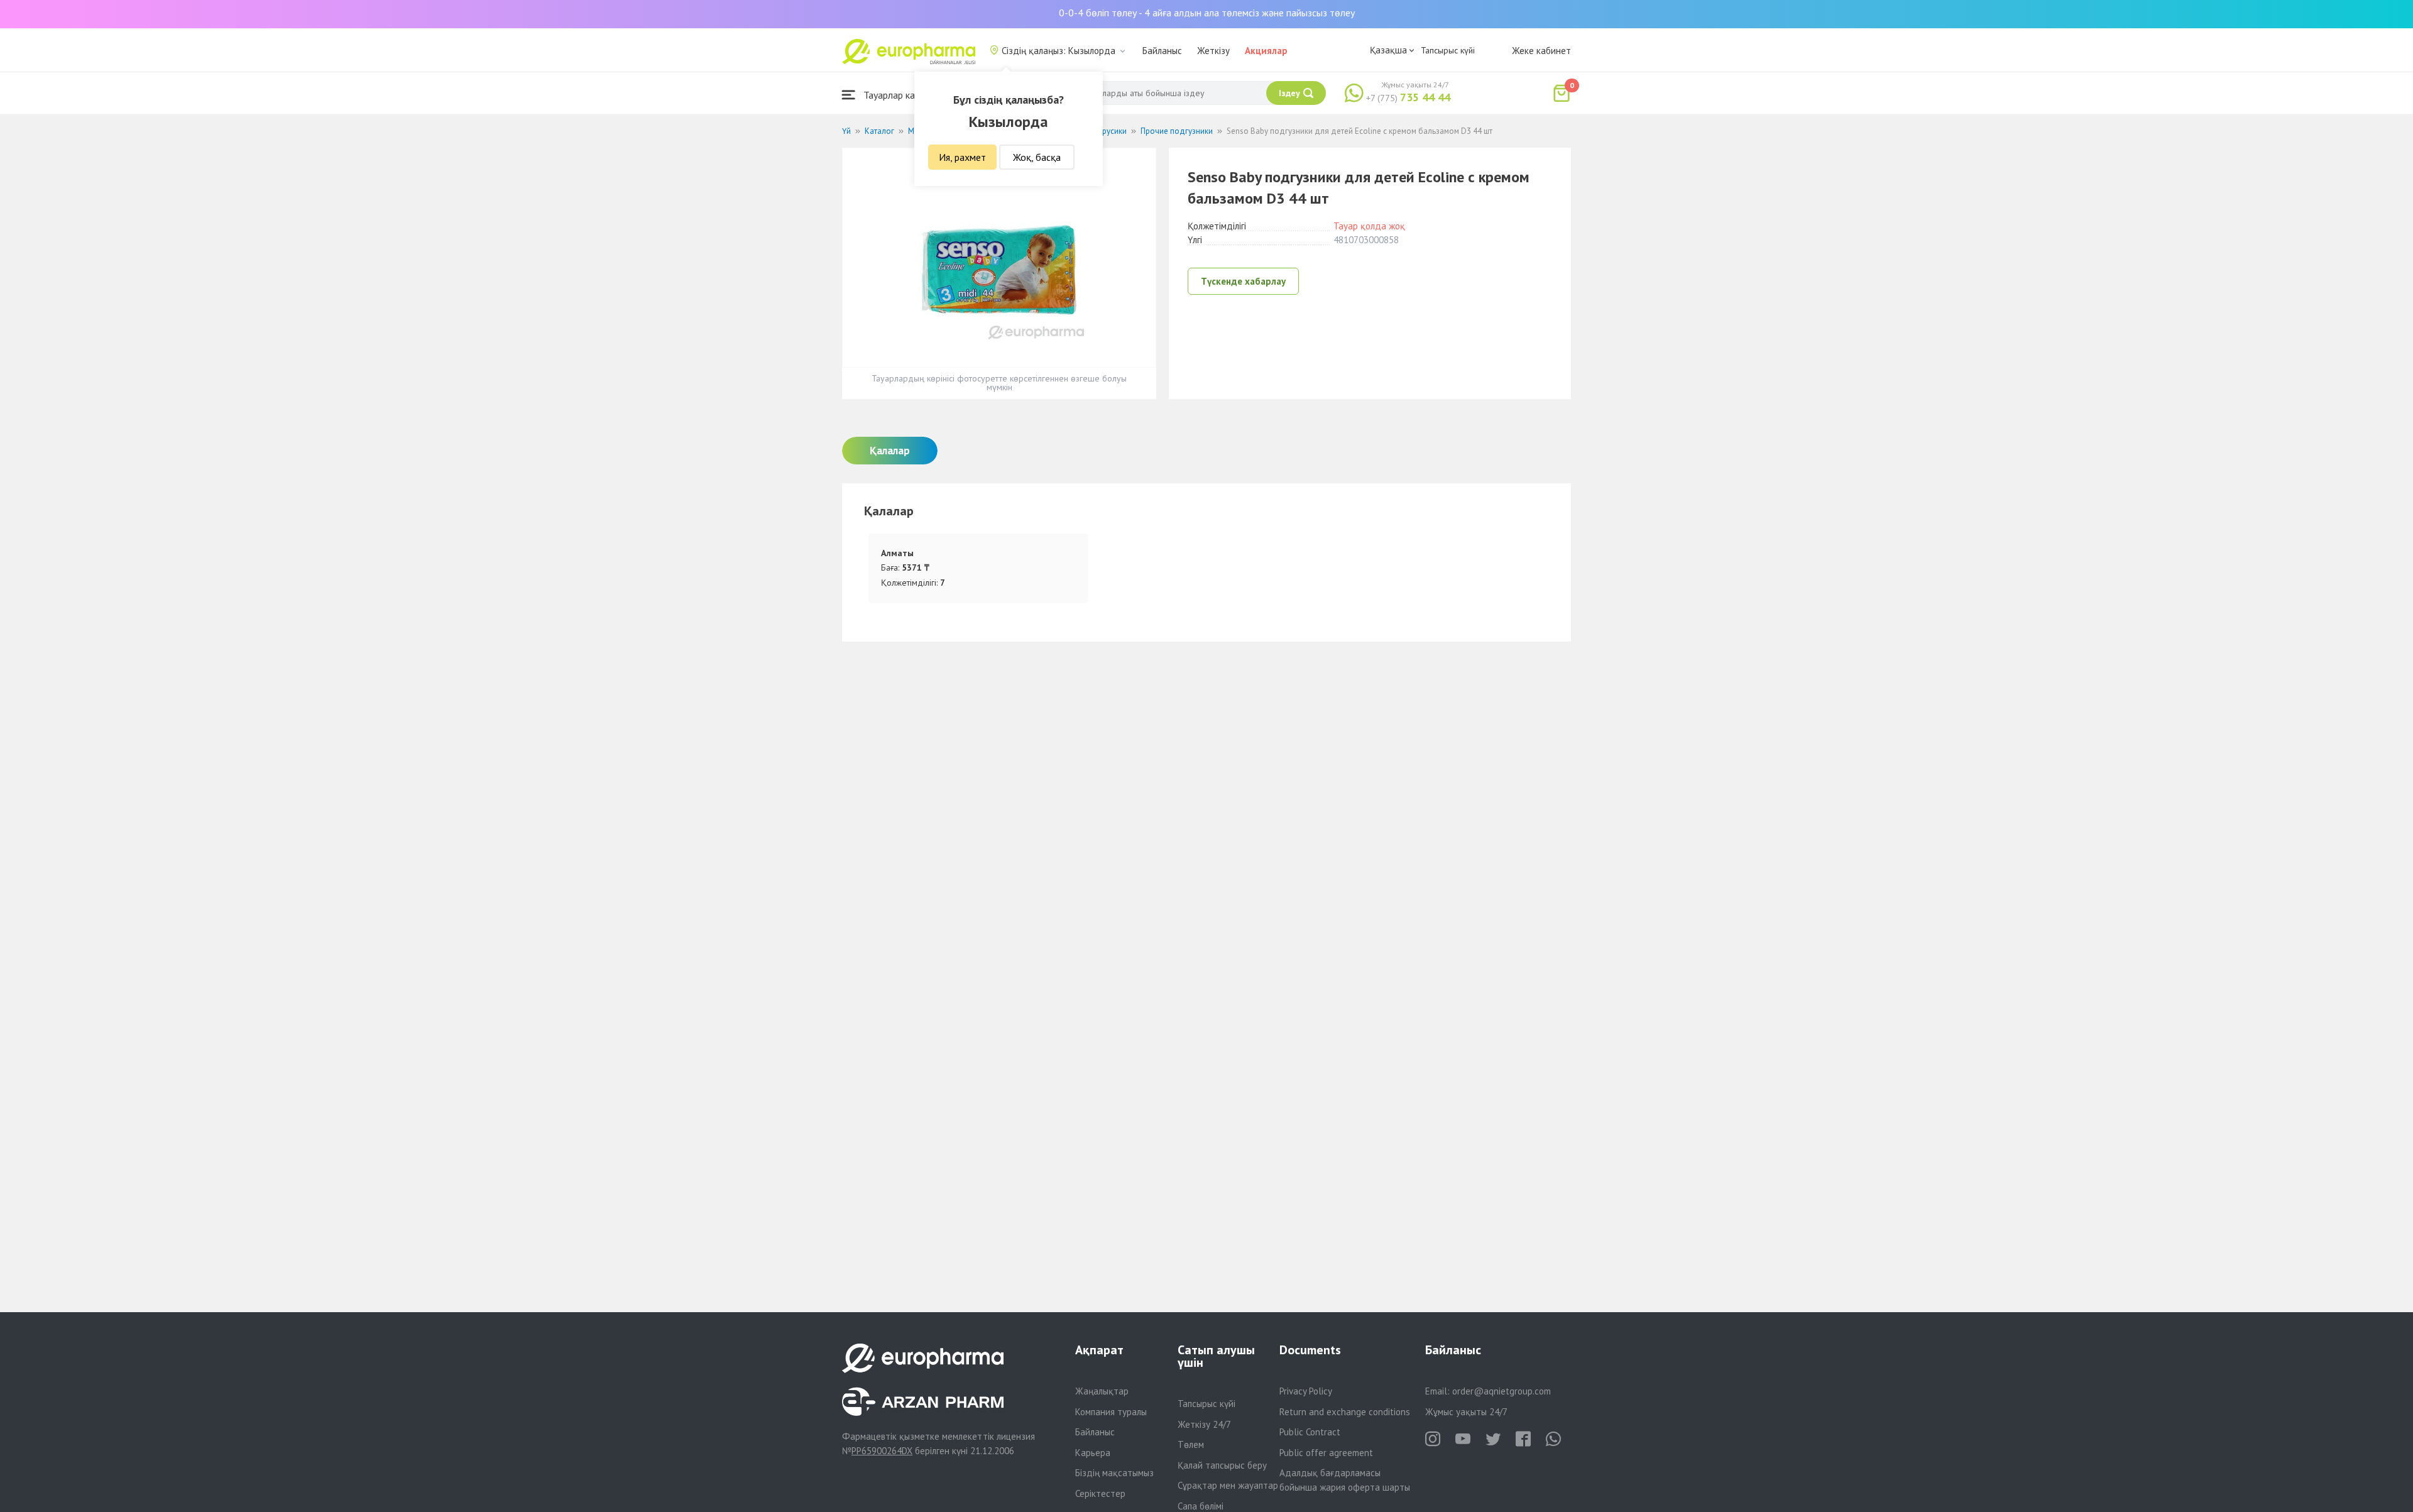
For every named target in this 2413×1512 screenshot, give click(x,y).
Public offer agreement (1326, 1453)
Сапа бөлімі (1201, 1506)
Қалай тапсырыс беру (1222, 1465)
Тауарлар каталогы (903, 95)
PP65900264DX (882, 1451)
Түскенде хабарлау (1243, 281)
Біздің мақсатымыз (1114, 1473)
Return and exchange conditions (1345, 1412)
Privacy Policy (1306, 1391)
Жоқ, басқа (1037, 157)
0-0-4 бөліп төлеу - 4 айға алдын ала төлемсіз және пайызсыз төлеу (1207, 13)
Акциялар (1266, 51)
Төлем (1191, 1444)
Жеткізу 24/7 (1204, 1424)
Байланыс (1162, 51)
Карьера (1093, 1453)
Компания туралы (1111, 1412)
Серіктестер (1100, 1493)
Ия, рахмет (962, 157)
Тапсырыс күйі (1448, 50)
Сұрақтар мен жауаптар (1228, 1485)
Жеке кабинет (1541, 51)
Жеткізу (1213, 51)
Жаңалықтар (1102, 1391)
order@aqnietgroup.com (1502, 1391)
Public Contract (1310, 1432)
